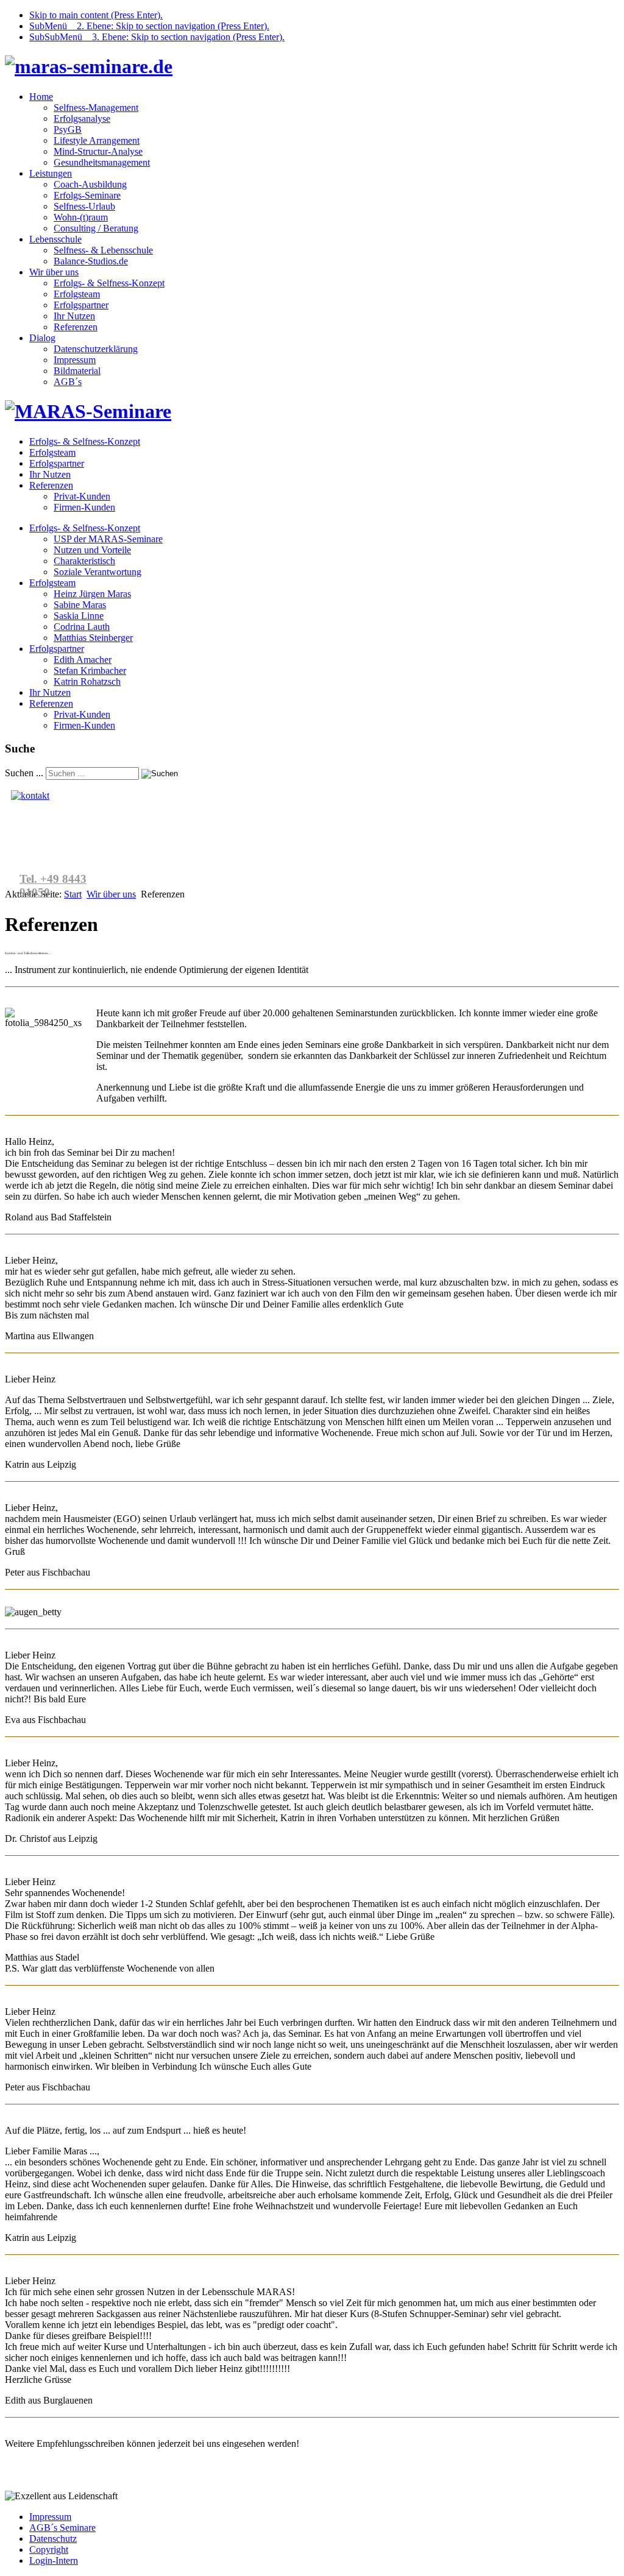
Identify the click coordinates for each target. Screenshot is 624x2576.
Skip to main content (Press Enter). (96, 15)
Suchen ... (24, 773)
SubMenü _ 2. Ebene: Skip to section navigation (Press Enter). (149, 26)
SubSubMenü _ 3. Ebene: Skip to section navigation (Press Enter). (157, 37)
